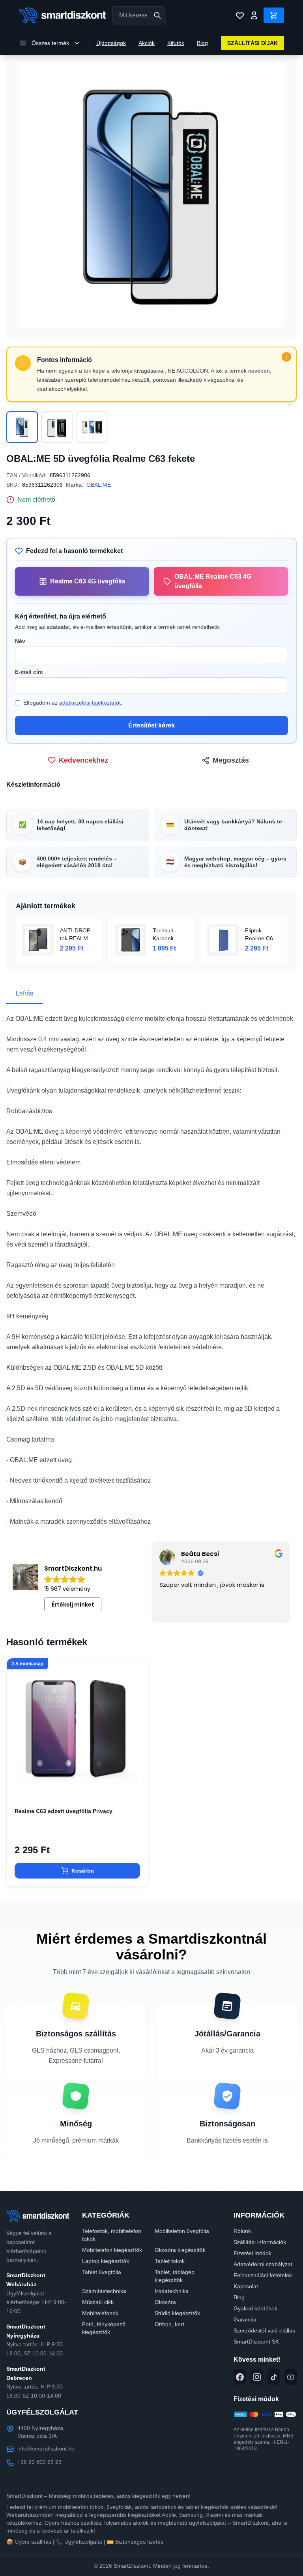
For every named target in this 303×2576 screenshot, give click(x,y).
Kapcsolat (246, 2286)
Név (20, 641)
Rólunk (242, 2231)
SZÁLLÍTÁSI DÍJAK (252, 43)
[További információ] (286, 357)
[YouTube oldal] (291, 2377)
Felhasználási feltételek (263, 2275)
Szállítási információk (260, 2242)
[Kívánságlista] (240, 15)
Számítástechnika (104, 2291)
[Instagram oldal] (257, 2377)
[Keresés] (157, 15)
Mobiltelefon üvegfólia (182, 2231)
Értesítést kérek (151, 725)
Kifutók (176, 43)
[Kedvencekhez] (135, 1787)
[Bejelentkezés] (254, 15)
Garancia (245, 2319)
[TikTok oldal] (274, 2377)
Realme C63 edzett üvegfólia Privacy (64, 1811)
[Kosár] (274, 15)
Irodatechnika (172, 2291)
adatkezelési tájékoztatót (90, 703)
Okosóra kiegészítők (180, 2250)
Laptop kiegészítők (106, 2261)
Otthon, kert (169, 2324)
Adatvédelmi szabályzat (263, 2264)
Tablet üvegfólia (102, 2272)
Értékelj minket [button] (73, 1605)
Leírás (24, 993)
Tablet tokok (170, 2261)
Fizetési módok (252, 2253)
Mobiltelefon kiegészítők (112, 2250)
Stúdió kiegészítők (177, 2313)
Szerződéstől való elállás (264, 2330)
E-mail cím (29, 672)
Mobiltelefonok (100, 2313)
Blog (202, 43)
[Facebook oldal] (240, 2377)
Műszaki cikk (98, 2302)
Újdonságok (111, 43)
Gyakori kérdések (255, 2308)
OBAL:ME (99, 485)
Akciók (147, 43)
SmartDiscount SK (256, 2342)
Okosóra (165, 2302)
